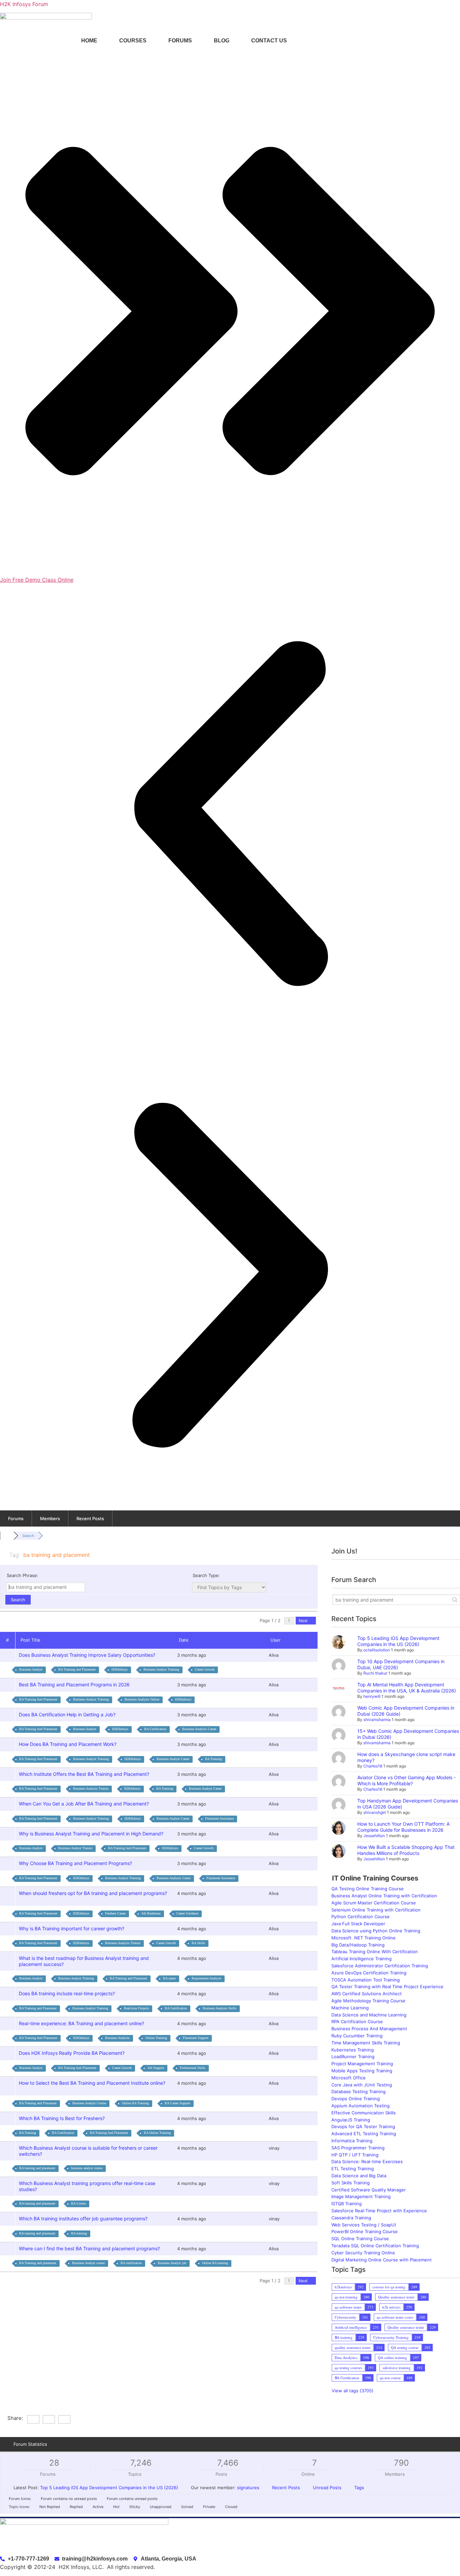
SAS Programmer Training (358, 2148)
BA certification (131, 2263)
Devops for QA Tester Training (363, 2126)
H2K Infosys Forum (24, 4)
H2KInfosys (120, 1669)
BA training (79, 2233)
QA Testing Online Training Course (368, 1889)
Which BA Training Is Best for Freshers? (63, 2118)
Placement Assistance (219, 1818)
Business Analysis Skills (220, 2008)
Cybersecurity (346, 2317)
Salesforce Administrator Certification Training (380, 1966)
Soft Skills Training (351, 2183)
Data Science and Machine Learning (369, 2015)
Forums (180, 41)
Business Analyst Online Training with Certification (384, 1896)
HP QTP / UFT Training (355, 2155)
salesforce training (397, 2368)
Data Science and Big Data (359, 2176)
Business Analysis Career (199, 1729)
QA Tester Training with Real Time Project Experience (387, 1987)
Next (304, 1621)
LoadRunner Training (353, 2056)
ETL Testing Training (353, 2169)
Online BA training (215, 2263)
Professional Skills (193, 2068)
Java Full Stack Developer (358, 1924)
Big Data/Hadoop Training (358, 1945)
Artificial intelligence (351, 2327)
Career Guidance (187, 1913)
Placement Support (196, 2038)
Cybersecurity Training (391, 2337)
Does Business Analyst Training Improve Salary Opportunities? (88, 1655)
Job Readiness (151, 1913)
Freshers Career (115, 1913)
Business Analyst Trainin (75, 1848)
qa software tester (348, 2307)
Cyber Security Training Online (363, 2253)
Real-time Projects (136, 2008)
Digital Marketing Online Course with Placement (382, 2260)
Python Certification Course (360, 1917)
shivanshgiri (375, 1812)
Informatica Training (352, 2141)
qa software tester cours (395, 2317)
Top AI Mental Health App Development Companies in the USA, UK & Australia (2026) (407, 1688)
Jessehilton (374, 1836)
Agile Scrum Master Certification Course (374, 1903)
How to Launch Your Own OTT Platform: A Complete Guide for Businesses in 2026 (403, 1827)
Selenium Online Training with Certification (376, 1910)
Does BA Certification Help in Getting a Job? (69, 1714)
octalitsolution (377, 1650)
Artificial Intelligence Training (362, 1959)
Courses (133, 41)
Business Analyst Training (161, 1669)
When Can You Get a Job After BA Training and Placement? (85, 1804)
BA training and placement (37, 2168)
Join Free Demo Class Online (37, 580)
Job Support (156, 2068)
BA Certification (155, 1729)
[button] (230, 815)
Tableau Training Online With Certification (375, 1952)
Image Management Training (361, 2196)
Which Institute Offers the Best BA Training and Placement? (85, 1774)
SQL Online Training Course (360, 2239)
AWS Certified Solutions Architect (367, 1994)
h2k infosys (391, 2307)
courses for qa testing (389, 2287)
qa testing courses (348, 2368)
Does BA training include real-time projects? (68, 1993)
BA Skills (198, 1943)
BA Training (213, 1759)
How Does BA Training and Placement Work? (69, 1744)
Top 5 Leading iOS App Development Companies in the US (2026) (398, 1641)
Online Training (156, 2038)
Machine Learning (350, 2008)
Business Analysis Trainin (91, 1788)
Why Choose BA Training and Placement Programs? (77, 1863)
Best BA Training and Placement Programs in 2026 (76, 1685)
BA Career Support (177, 2103)
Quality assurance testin (406, 2327)
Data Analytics (346, 2357)
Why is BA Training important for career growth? (73, 1928)
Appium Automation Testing (360, 2106)
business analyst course (87, 2168)
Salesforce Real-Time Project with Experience (379, 2211)
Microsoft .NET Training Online (364, 1938)
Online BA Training (135, 2103)
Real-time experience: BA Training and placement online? (83, 2023)
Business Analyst (31, 1669)
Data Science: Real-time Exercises (367, 2161)
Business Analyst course (88, 2263)
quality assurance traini (353, 2347)
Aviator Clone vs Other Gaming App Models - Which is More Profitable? (406, 1780)
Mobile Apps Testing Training (362, 2071)
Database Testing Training (358, 2091)
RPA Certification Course (357, 2022)
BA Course (78, 2203)
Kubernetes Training (353, 2050)
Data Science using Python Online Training (376, 1931)
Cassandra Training (351, 2218)
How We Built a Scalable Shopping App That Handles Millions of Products (406, 1850)
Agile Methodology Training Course (368, 2001)
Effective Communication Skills (364, 2113)
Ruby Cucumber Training (357, 2036)
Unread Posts (327, 2488)
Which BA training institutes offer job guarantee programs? (85, 2219)
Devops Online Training (356, 2099)
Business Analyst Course (89, 2103)
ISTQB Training (347, 2204)
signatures (248, 2488)
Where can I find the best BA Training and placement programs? (91, 2248)
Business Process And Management (369, 2029)
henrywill (372, 1696)
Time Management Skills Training (366, 2043)
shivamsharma (377, 1720)
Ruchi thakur (375, 1673)
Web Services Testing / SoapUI (364, 2225)
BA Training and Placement (77, 1669)
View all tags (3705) (353, 2391)
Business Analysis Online (142, 1699)
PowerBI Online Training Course (365, 2231)
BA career (169, 1978)
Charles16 (373, 1766)
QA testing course (405, 2347)
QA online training (392, 2357)
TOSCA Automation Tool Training (366, 1980)
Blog (222, 41)
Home (89, 41)
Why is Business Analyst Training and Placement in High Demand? (92, 1834)
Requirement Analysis (206, 1978)
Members (50, 1518)
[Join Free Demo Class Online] (230, 572)
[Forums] (7, 1536)
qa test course (390, 2378)
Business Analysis (117, 2038)
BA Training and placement (38, 2263)
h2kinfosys (343, 2287)
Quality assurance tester (396, 2297)
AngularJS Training (351, 2120)
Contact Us (269, 41)
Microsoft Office (349, 2078)
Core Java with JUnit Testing (362, 2085)
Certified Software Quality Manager (369, 2190)
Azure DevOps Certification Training (369, 1973)
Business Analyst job (172, 2263)
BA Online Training (157, 2133)
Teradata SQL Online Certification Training (375, 2246)
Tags (359, 2488)
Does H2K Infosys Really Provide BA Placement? (73, 2053)
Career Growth (205, 1669)
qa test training (346, 2297)
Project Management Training (362, 2064)
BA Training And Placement (38, 1699)
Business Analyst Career (173, 1759)
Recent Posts (90, 1518)
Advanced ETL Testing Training (364, 2134)
